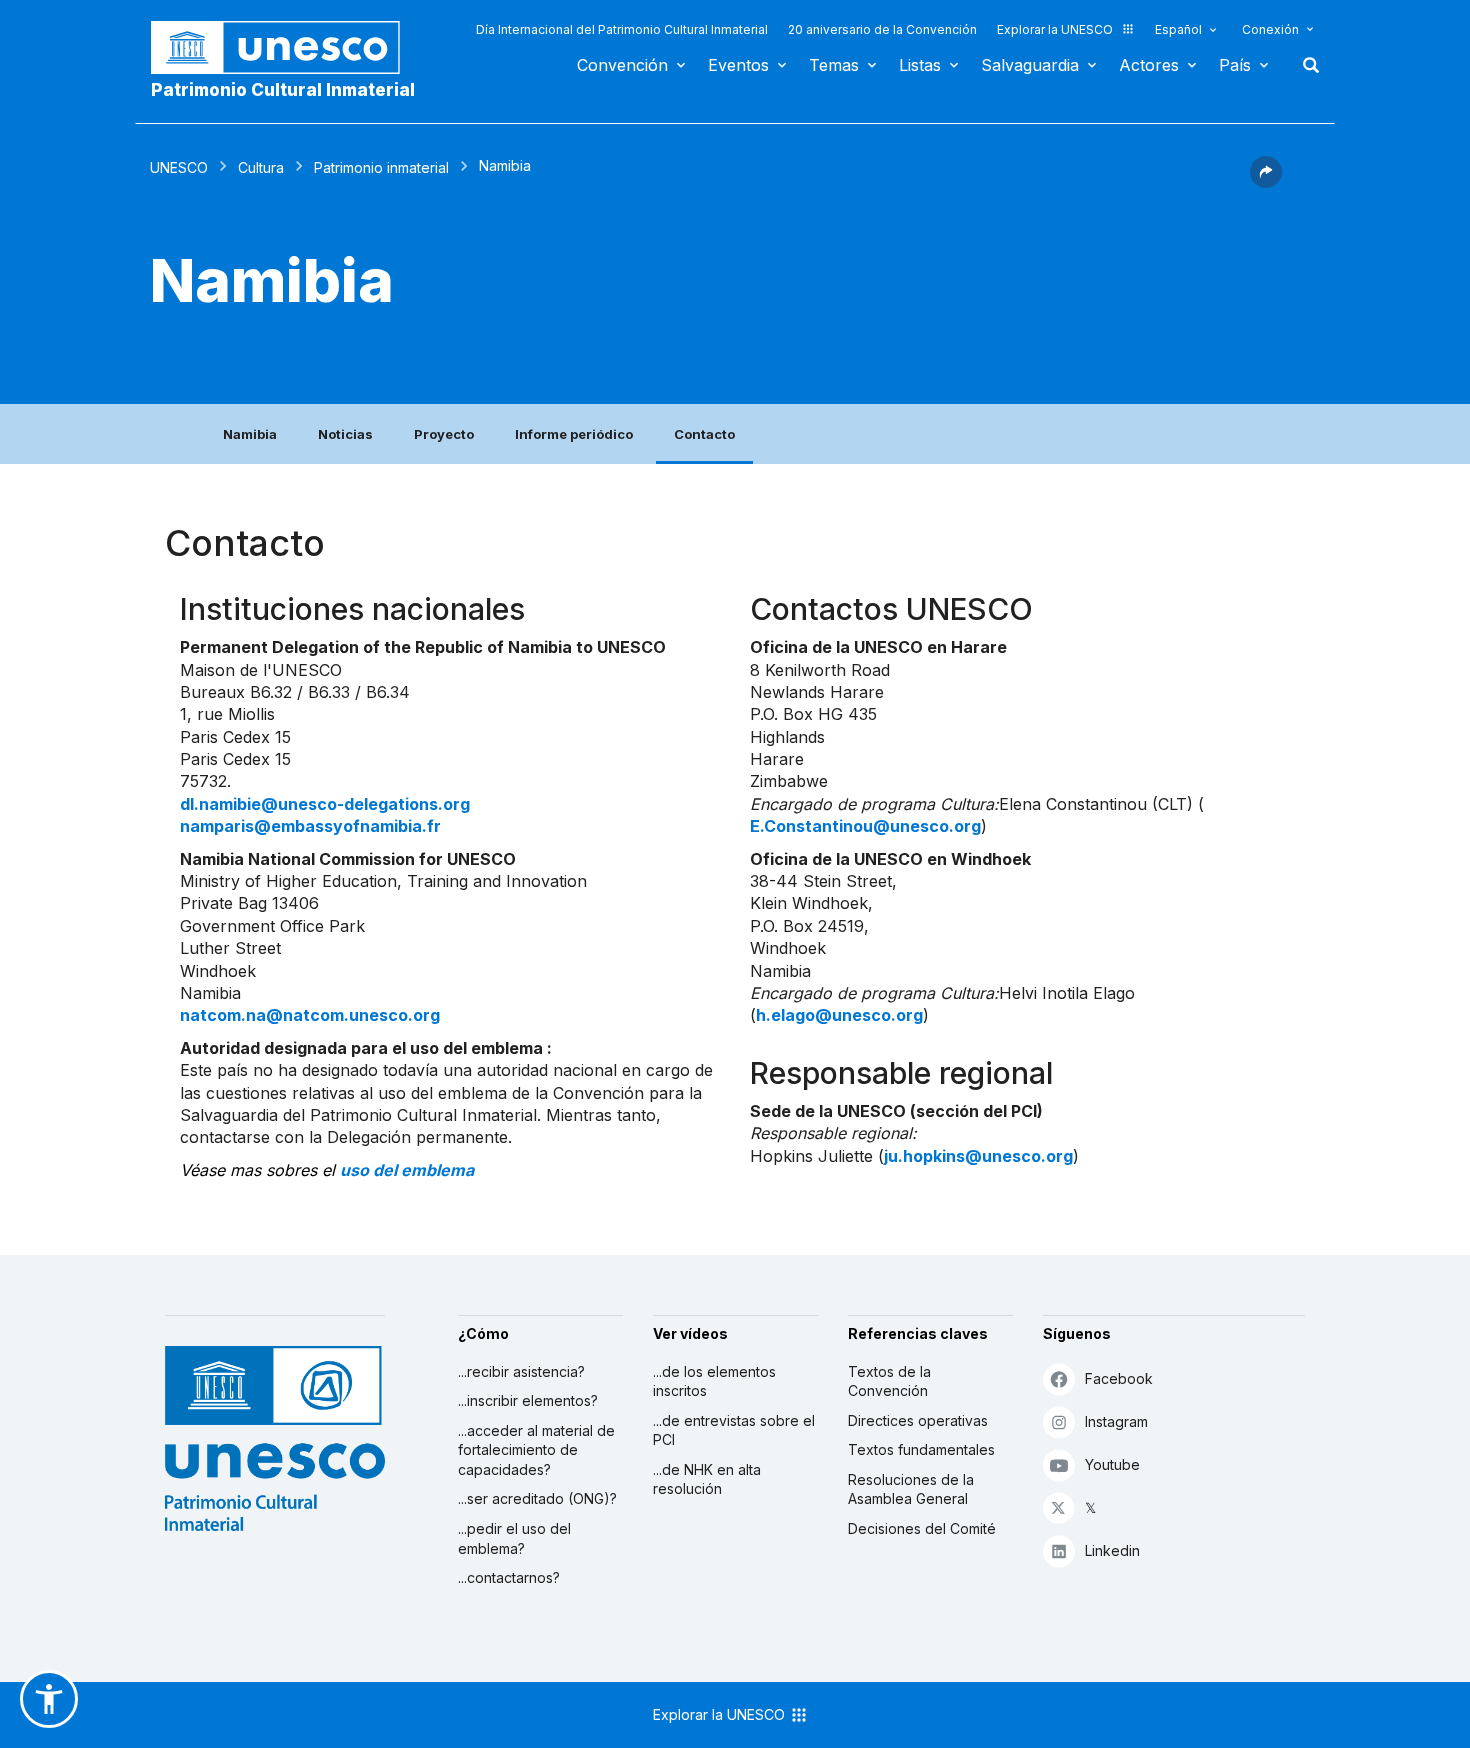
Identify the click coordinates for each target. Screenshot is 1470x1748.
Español (1178, 29)
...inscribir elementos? (528, 1400)
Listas (920, 65)
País (1235, 65)
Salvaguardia (1030, 65)
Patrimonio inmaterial (381, 167)
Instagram (1116, 1421)
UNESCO (179, 167)
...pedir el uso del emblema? (514, 1538)
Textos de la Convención (889, 1381)
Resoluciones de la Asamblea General (911, 1489)
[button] (1266, 182)
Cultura (261, 167)
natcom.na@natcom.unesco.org (310, 1015)
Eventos (738, 65)
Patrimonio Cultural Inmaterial (283, 90)
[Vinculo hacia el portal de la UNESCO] (286, 47)
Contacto (704, 434)
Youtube (1112, 1464)
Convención (622, 65)
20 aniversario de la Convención (882, 29)
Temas (834, 65)
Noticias (345, 434)
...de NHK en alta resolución (707, 1479)
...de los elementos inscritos (714, 1381)
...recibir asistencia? (521, 1371)
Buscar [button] (1305, 65)
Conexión (1270, 29)
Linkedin (1112, 1550)
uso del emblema (407, 1170)
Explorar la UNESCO (1055, 29)
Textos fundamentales (921, 1449)
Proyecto (444, 434)
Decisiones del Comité (922, 1528)
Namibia (250, 434)
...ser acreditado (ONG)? (537, 1498)
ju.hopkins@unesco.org (978, 1156)
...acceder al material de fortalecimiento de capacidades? (536, 1450)
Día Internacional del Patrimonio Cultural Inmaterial (622, 29)
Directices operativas (918, 1420)
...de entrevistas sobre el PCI (734, 1430)
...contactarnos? (509, 1577)
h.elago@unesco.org (839, 1015)
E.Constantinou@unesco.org (865, 826)
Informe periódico (574, 434)
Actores (1149, 65)
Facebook (1119, 1378)
